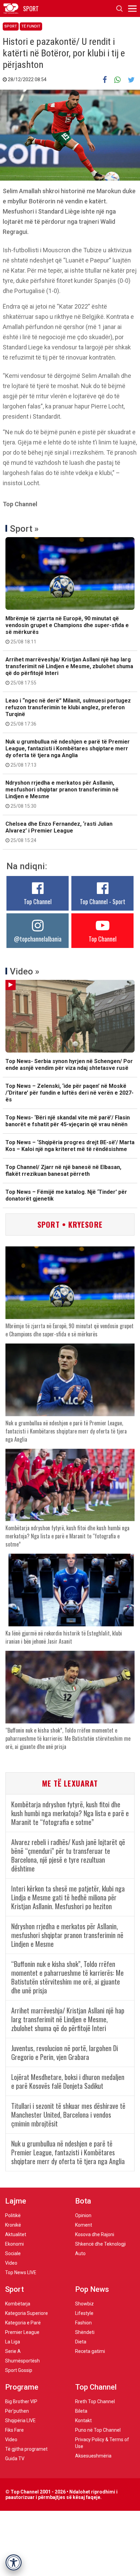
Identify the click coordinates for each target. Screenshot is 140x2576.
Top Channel (38, 901)
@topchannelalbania (38, 939)
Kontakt (83, 2420)
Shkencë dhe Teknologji (100, 2244)
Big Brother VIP (21, 2401)
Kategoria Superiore (27, 2313)
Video (11, 2263)
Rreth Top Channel (95, 2401)
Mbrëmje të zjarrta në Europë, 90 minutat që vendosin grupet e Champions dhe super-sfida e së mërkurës (67, 630)
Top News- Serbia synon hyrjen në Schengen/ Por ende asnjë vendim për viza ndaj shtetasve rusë (69, 1065)
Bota (83, 2201)
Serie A (13, 2351)
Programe (22, 2387)
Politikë (13, 2215)
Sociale (13, 2253)
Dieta (81, 2342)
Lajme (16, 2201)
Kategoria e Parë (23, 2323)
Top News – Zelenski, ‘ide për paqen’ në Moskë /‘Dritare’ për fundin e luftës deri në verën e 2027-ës (69, 1093)
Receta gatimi (90, 2351)
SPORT (31, 8)
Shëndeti (85, 2332)
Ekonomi (14, 2244)
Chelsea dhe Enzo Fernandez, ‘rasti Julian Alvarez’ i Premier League (59, 832)
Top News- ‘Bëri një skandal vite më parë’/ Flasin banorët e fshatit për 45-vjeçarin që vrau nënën (68, 1121)
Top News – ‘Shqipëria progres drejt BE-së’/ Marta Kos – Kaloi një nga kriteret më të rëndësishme (70, 1146)
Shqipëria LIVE (20, 2420)
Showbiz (84, 2304)
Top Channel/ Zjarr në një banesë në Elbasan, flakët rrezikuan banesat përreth (63, 1171)
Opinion (83, 2215)
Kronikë (13, 2225)
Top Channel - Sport (103, 901)
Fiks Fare (14, 2430)
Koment (84, 2225)
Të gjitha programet (26, 2449)
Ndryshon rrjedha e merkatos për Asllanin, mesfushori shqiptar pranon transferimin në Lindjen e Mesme (62, 794)
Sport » (24, 529)
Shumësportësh (22, 2361)
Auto (80, 2253)
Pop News (92, 2289)
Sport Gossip (19, 2370)
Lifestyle (84, 2313)
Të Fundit (31, 26)
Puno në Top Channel (98, 2430)
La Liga (13, 2342)
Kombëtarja (18, 2304)
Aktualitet (16, 2234)
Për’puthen (17, 2411)
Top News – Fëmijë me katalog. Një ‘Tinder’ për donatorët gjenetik (66, 1195)
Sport (11, 26)
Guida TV (15, 2459)
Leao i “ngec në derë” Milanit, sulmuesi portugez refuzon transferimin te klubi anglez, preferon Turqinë (68, 712)
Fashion (83, 2323)
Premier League (22, 2332)
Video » (25, 971)
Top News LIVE (21, 2272)
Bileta (81, 2411)
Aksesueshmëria (93, 2456)
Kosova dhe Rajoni (95, 2234)
